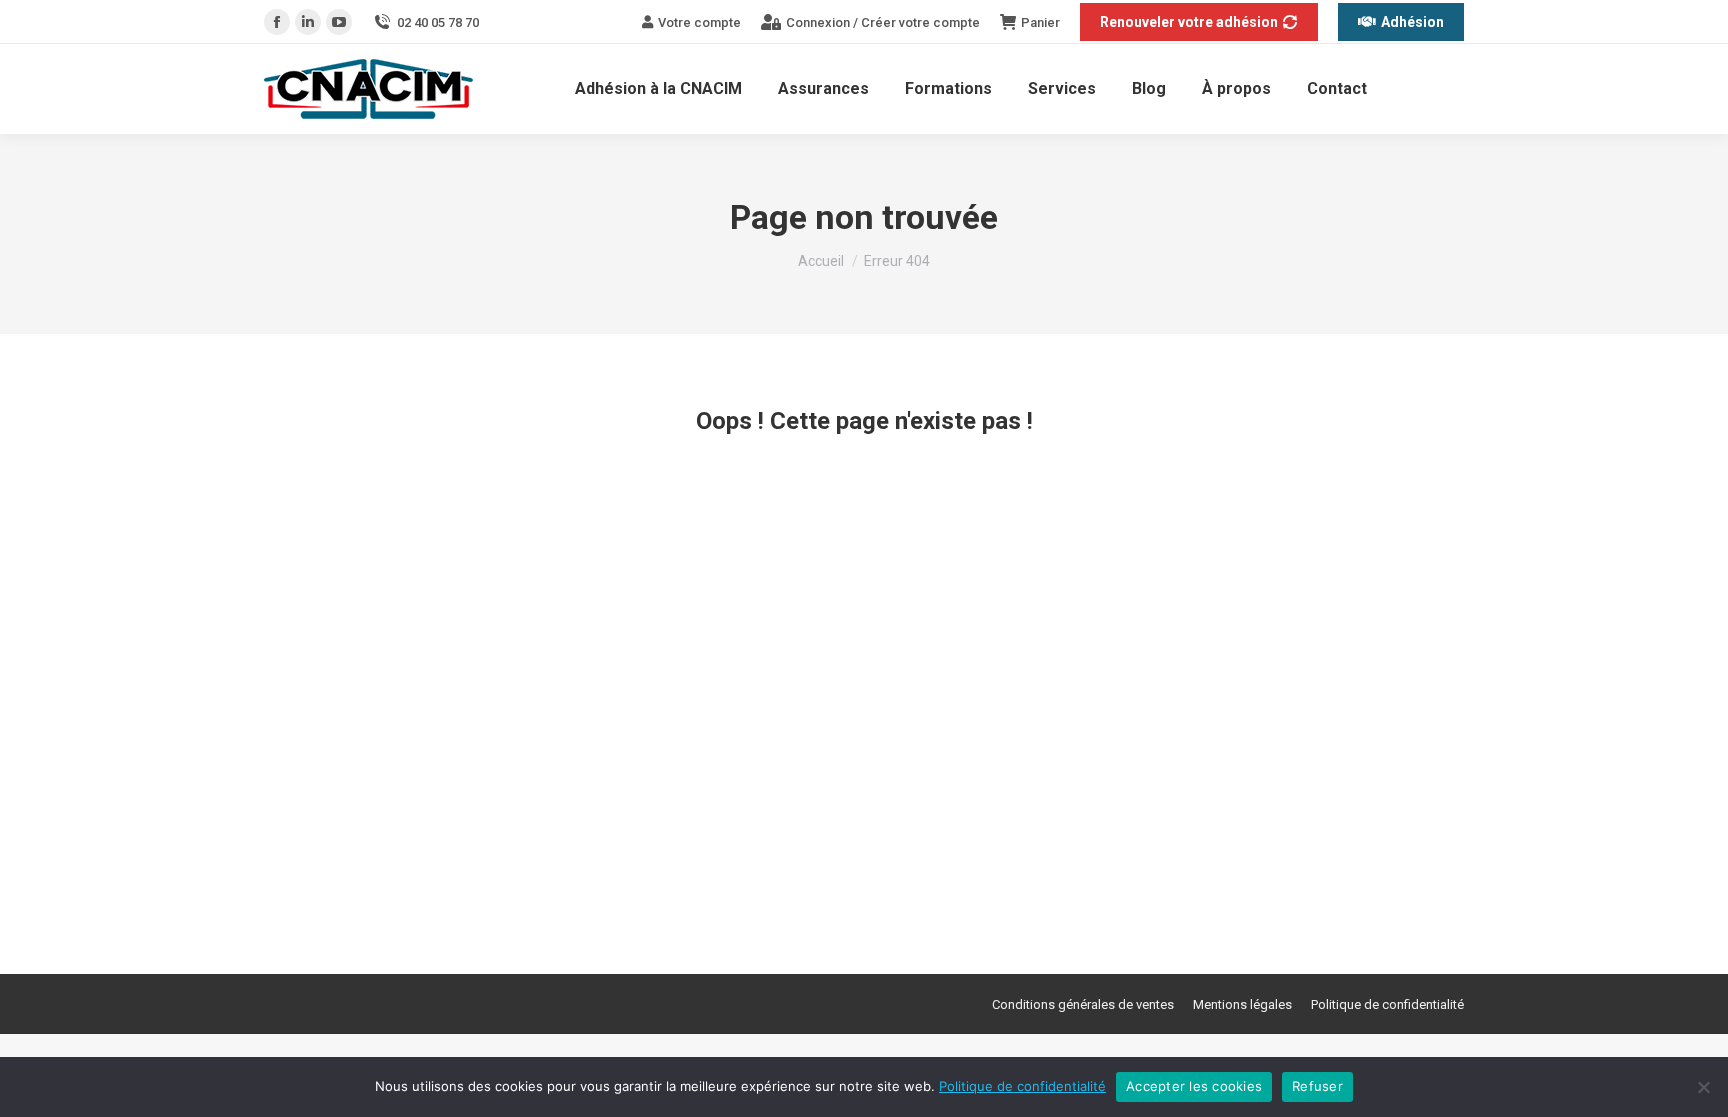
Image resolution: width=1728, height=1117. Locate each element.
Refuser (1317, 1086)
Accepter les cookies (1194, 1086)
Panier (1040, 22)
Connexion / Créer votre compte (883, 22)
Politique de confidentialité (1022, 1086)
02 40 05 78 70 (438, 22)
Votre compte (699, 22)
